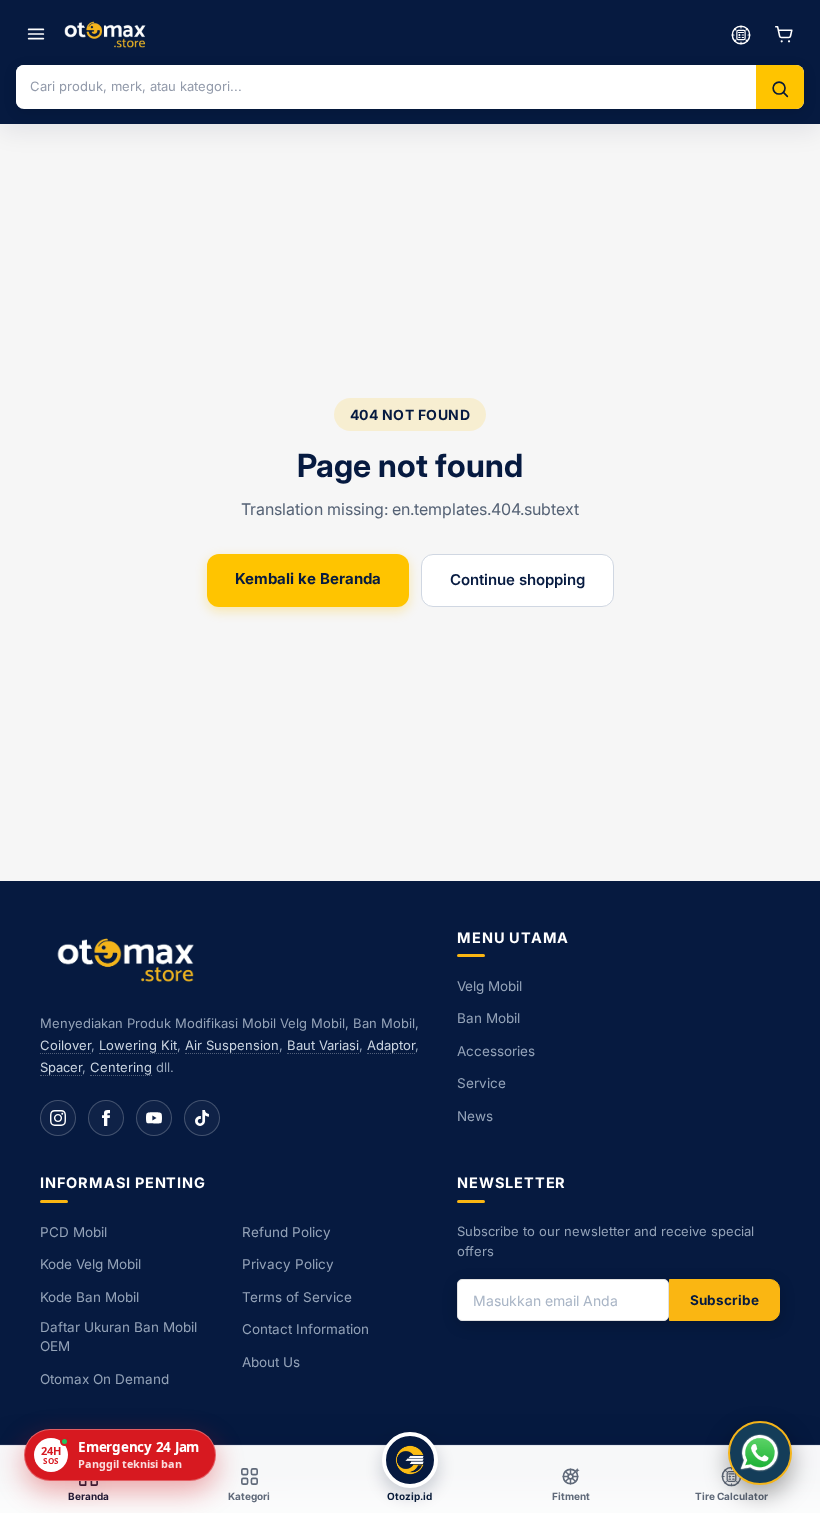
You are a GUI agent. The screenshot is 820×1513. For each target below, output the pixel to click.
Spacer (61, 1067)
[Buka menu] (36, 34)
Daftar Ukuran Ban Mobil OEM (118, 1336)
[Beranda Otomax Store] (130, 959)
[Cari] (780, 89)
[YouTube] (154, 1118)
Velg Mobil (489, 986)
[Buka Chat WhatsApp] (760, 1453)
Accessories (496, 1051)
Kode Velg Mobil (90, 1264)
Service (481, 1083)
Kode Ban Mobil (89, 1297)
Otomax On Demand (104, 1379)
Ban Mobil (488, 1018)
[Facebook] (106, 1118)
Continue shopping (517, 579)
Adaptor (391, 1045)
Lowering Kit (138, 1045)
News (475, 1116)
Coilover (65, 1045)
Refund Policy (286, 1232)
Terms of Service (297, 1297)
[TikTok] (202, 1118)
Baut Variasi (323, 1045)
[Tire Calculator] (741, 34)
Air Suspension (232, 1045)
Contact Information (305, 1329)
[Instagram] (58, 1118)
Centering (121, 1067)
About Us (271, 1362)
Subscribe (724, 1300)
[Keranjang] (784, 34)
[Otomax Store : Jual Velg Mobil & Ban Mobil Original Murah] (107, 34)
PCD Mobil (73, 1232)
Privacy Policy (288, 1264)
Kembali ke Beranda (308, 578)
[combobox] (386, 86)
